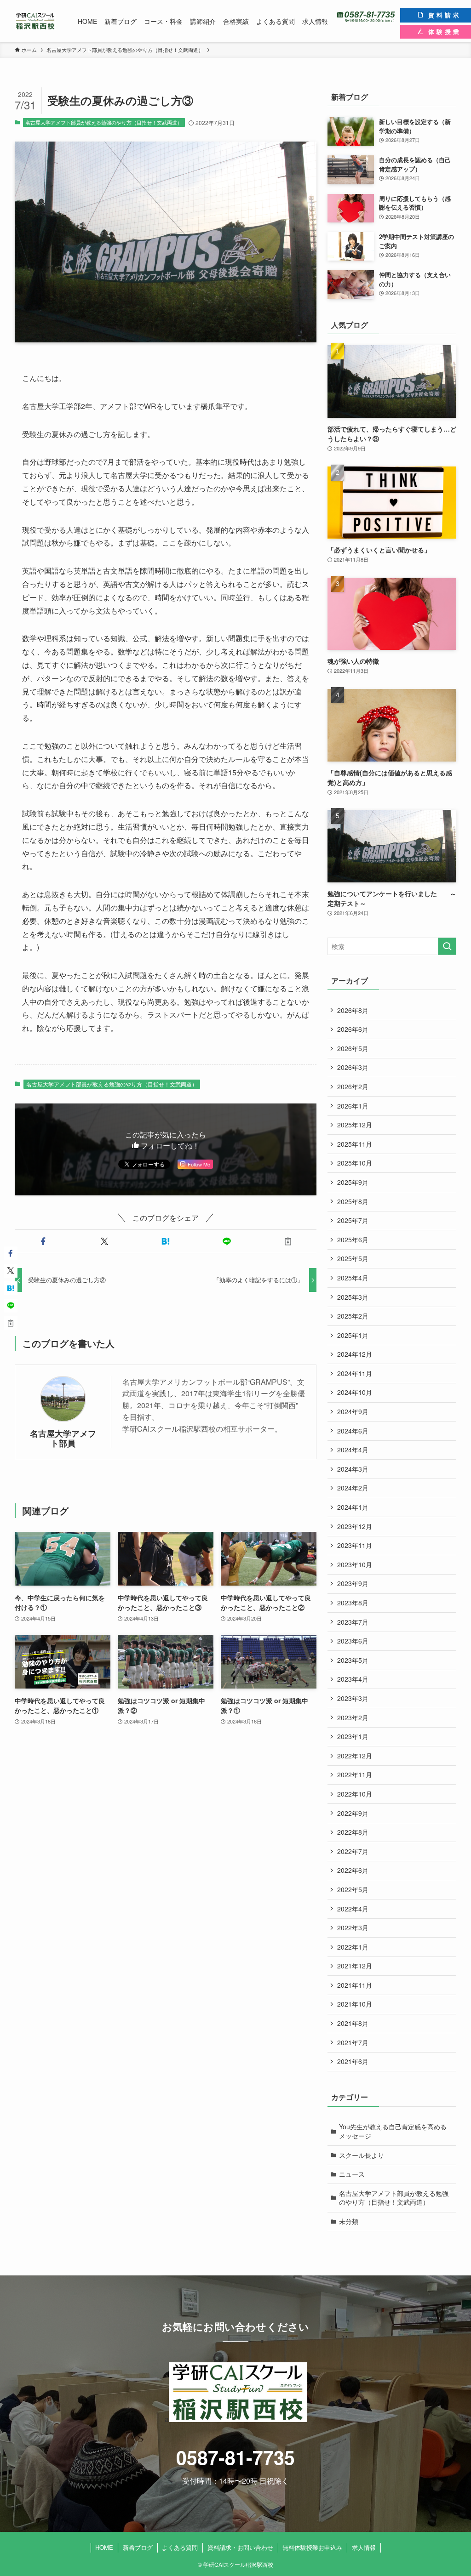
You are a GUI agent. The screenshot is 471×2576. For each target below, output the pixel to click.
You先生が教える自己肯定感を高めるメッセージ (393, 2131)
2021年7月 (353, 2042)
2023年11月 (355, 1545)
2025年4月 (353, 1278)
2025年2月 (353, 1316)
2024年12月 (355, 1354)
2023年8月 (353, 1603)
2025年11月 (355, 1144)
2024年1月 (353, 1507)
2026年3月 (353, 1067)
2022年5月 (353, 1889)
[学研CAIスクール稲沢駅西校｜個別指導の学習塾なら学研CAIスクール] (35, 21)
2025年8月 (353, 1201)
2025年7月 (353, 1220)
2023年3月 (353, 1698)
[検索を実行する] (447, 946)
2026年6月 (353, 1029)
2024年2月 (353, 1488)
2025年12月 (355, 1125)
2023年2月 (353, 1717)
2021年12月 (355, 1966)
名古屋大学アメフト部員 (63, 1438)
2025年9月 (353, 1182)
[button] (43, 1241)
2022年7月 (353, 1851)
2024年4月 (353, 1450)
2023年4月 (353, 1679)
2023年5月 (353, 1660)
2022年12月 (355, 1756)
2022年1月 (353, 1947)
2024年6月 (353, 1431)
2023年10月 (355, 1564)
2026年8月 (353, 1010)
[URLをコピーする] (288, 1241)
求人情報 (364, 2547)
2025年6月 (353, 1240)
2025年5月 (353, 1258)
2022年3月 (353, 1928)
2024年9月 (353, 1411)
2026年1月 (353, 1106)
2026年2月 (353, 1086)
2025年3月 (353, 1297)
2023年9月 (353, 1583)
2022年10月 (355, 1794)
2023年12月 (355, 1526)
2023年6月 (353, 1641)
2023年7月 (353, 1622)
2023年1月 (353, 1736)
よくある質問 (180, 2547)
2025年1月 (353, 1335)
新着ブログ (138, 2547)
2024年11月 (355, 1373)
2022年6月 (353, 1870)
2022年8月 (353, 1832)
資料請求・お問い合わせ (240, 2547)
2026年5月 (353, 1048)
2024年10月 (355, 1392)
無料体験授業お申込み (312, 2547)
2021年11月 (355, 1985)
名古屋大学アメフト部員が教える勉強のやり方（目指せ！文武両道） (104, 122)
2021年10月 (355, 2004)
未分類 (349, 2221)
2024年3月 (353, 1469)
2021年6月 (353, 2061)
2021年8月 (353, 2023)
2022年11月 (355, 1774)
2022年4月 (353, 1909)
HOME (104, 2547)
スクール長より (362, 2155)
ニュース (352, 2174)
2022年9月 (353, 1813)
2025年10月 (355, 1163)
